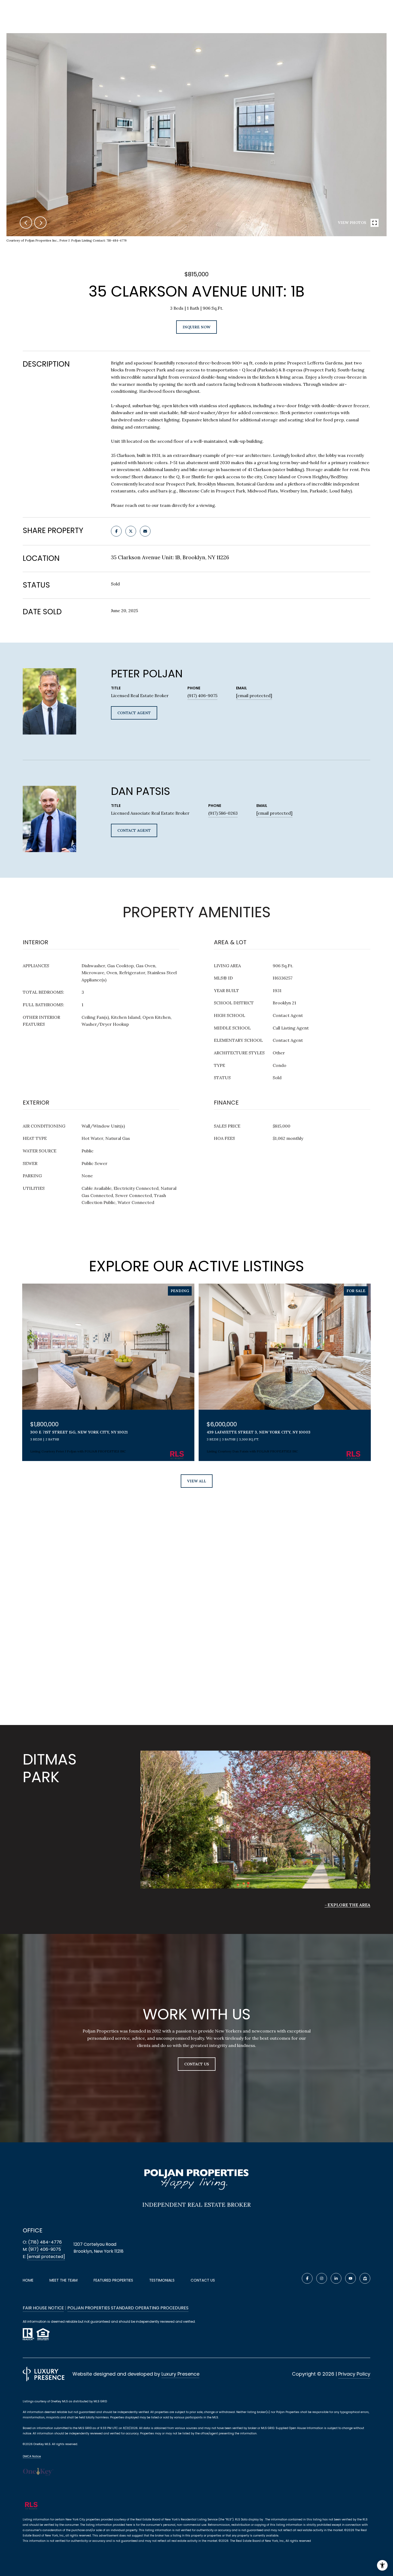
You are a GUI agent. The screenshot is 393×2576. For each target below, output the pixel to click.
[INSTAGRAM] (322, 2278)
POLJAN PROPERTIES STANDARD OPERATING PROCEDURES (128, 2308)
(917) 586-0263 (223, 813)
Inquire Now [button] (196, 327)
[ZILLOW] (365, 2278)
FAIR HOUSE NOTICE (43, 2308)
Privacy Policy (354, 2374)
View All (197, 1481)
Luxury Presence (180, 2374)
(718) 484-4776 (45, 2242)
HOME (28, 2280)
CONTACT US (203, 2280)
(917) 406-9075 (202, 696)
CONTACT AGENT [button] (134, 713)
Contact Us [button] (197, 2064)
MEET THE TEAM (63, 2280)
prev (26, 223)
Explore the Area (349, 1905)
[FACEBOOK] (307, 2278)
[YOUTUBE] (350, 2278)
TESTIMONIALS (162, 2280)
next (40, 223)
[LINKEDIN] (336, 2278)
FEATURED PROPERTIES (113, 2280)
